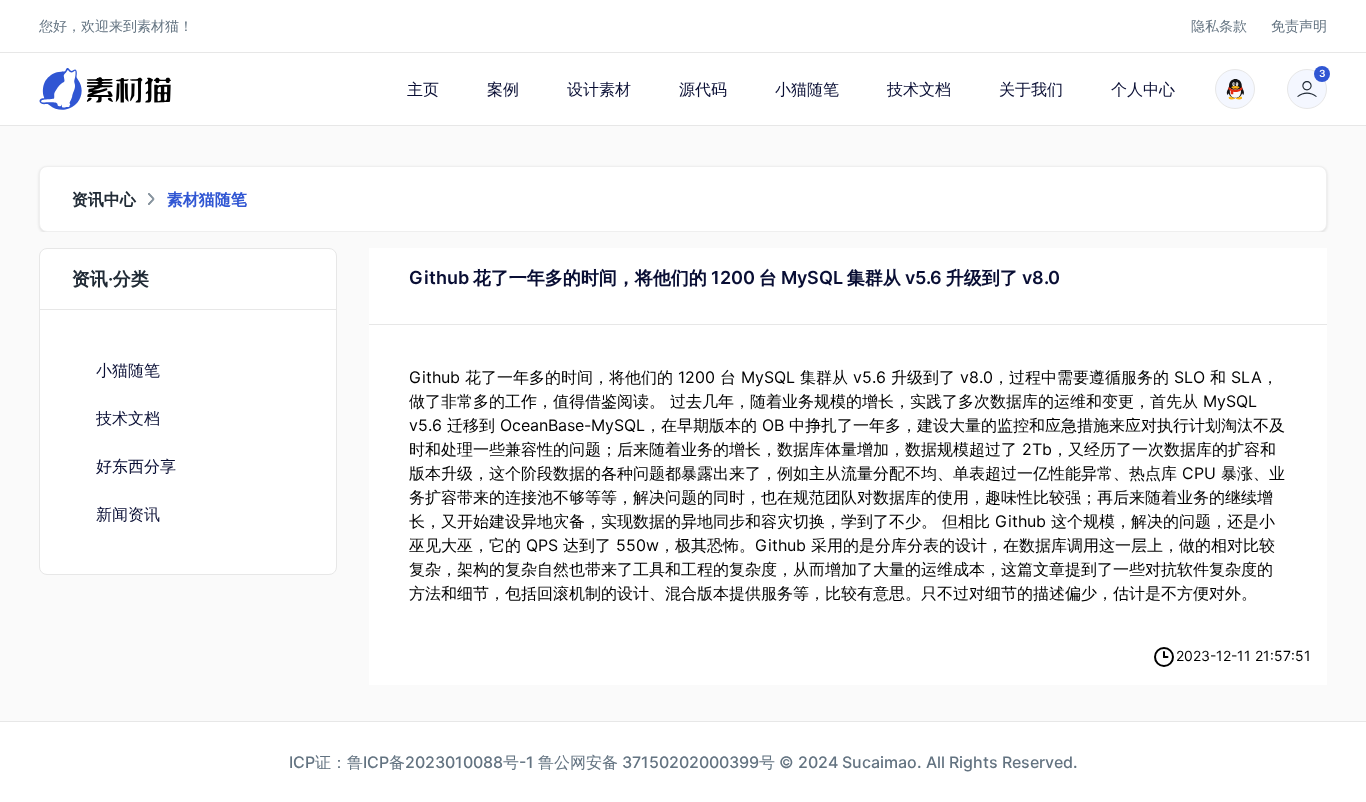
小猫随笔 (807, 89)
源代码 (703, 89)
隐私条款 (1219, 25)
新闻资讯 (128, 514)
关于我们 (1031, 89)
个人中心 (1143, 89)
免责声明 (1299, 25)
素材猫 (158, 25)
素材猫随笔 (207, 199)
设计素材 (599, 89)
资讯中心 (104, 199)
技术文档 (919, 89)
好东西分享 (136, 466)
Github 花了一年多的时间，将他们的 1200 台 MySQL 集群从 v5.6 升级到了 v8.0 (734, 277)
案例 (503, 89)
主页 (423, 89)
